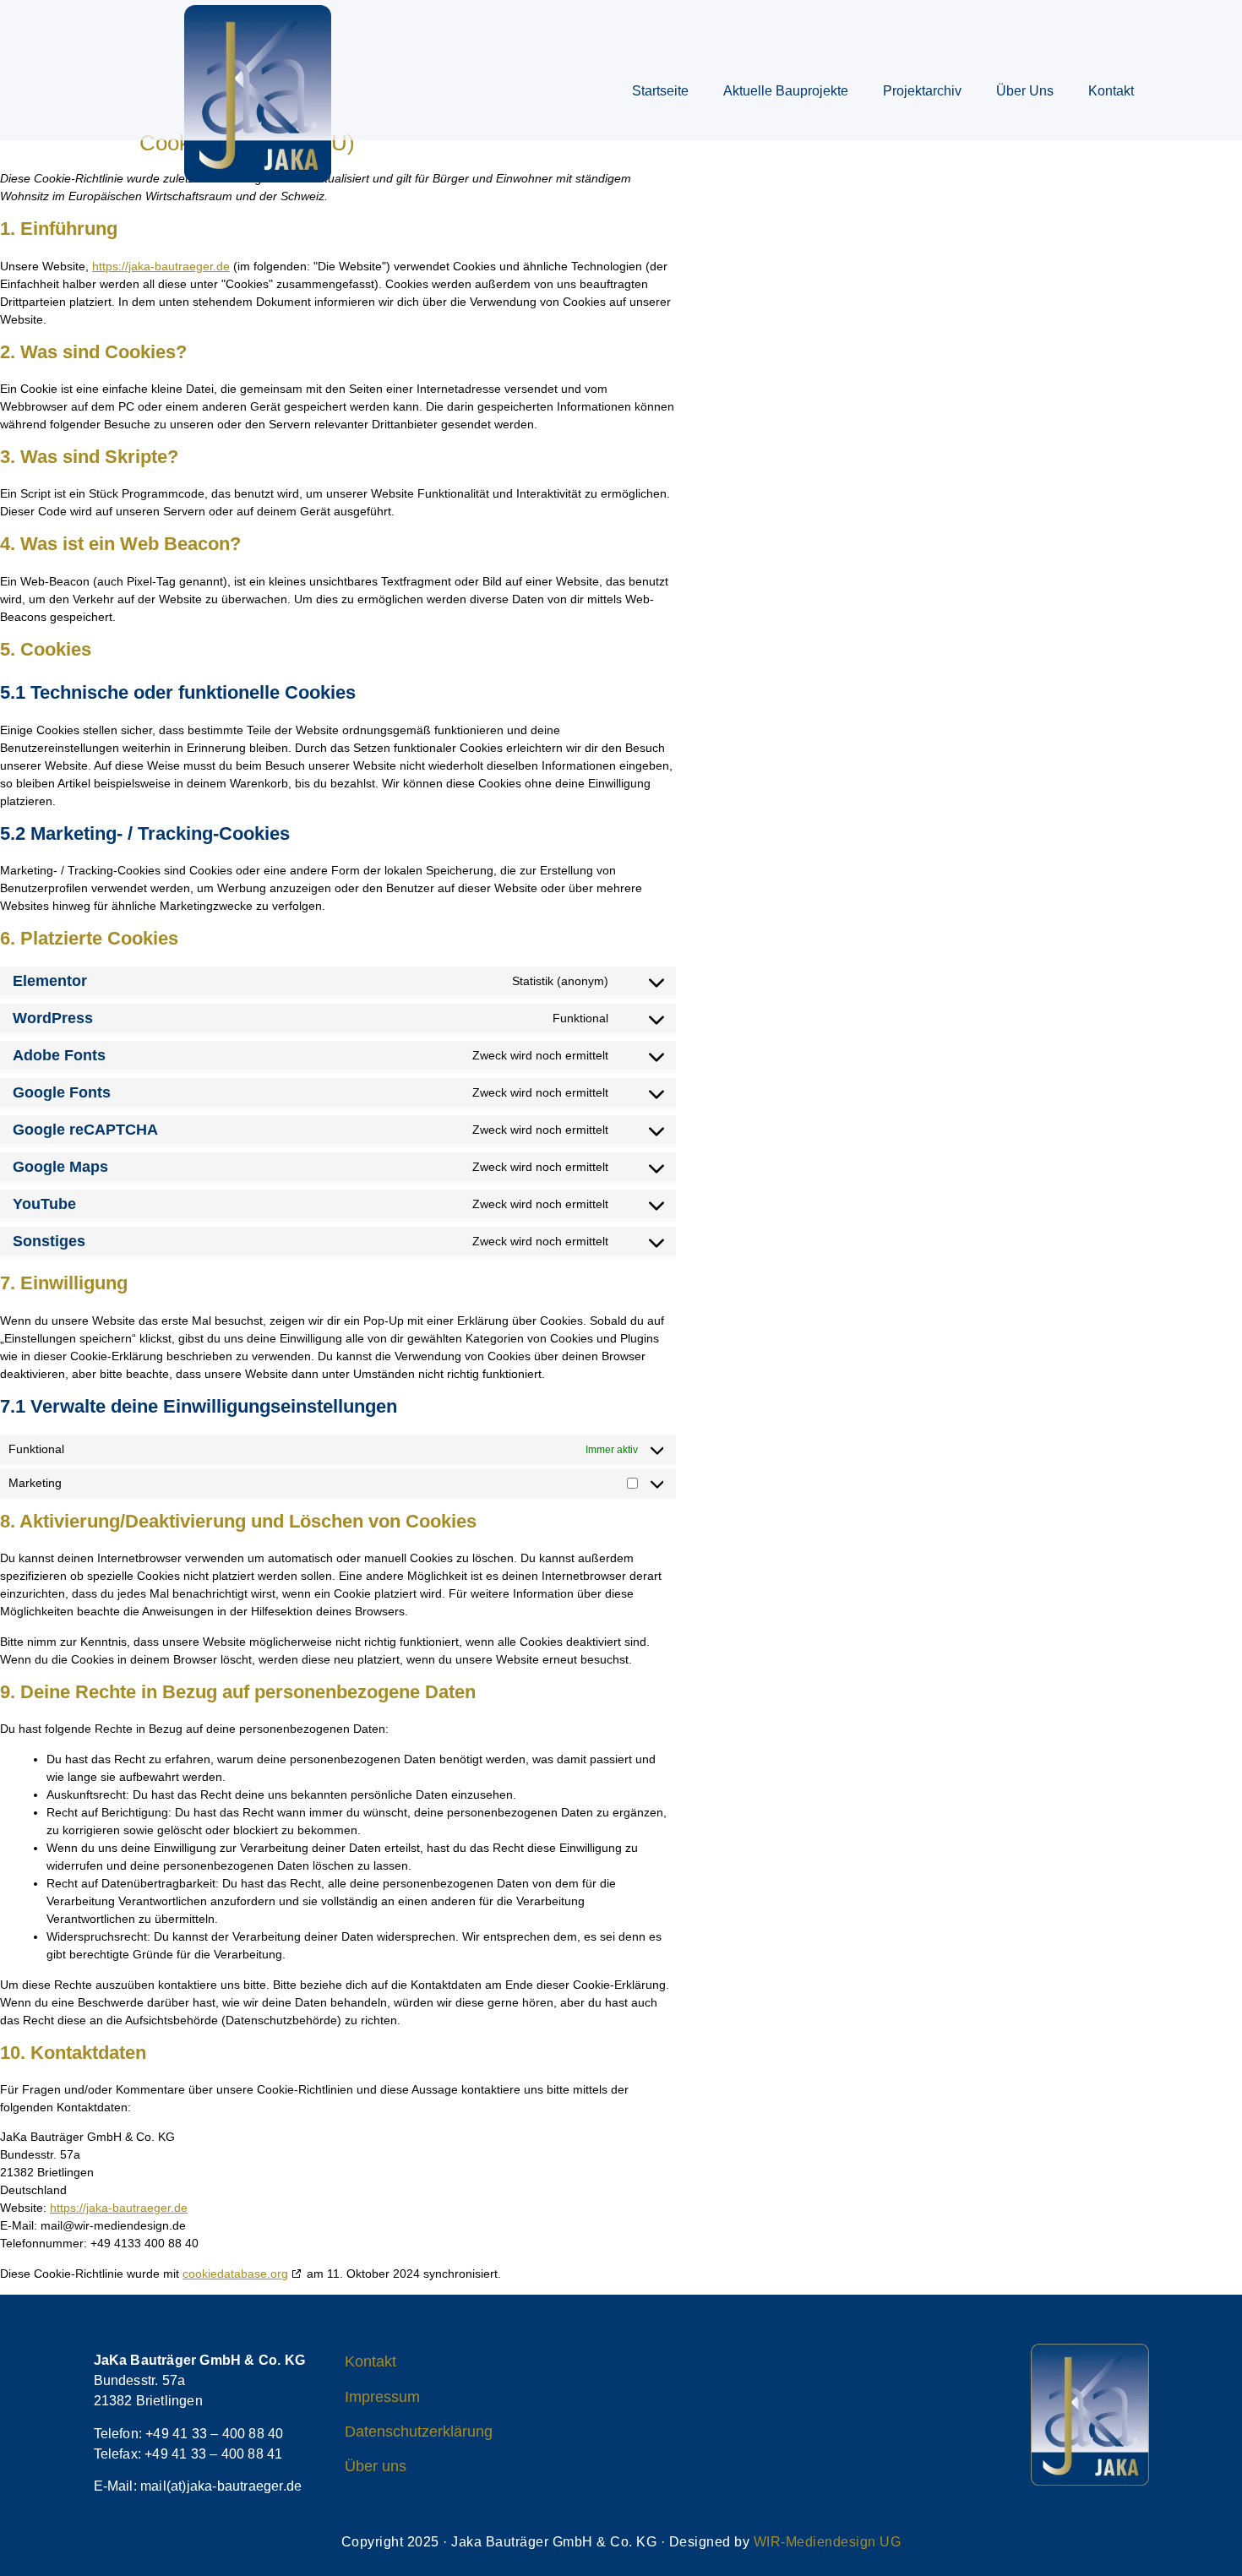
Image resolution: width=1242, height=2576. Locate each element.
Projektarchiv (922, 91)
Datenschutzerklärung (419, 2432)
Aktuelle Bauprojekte (786, 91)
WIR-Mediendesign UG (828, 2542)
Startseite (660, 91)
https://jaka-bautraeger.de (161, 266)
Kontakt (1111, 91)
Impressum (382, 2397)
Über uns (1025, 91)
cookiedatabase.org (235, 2274)
